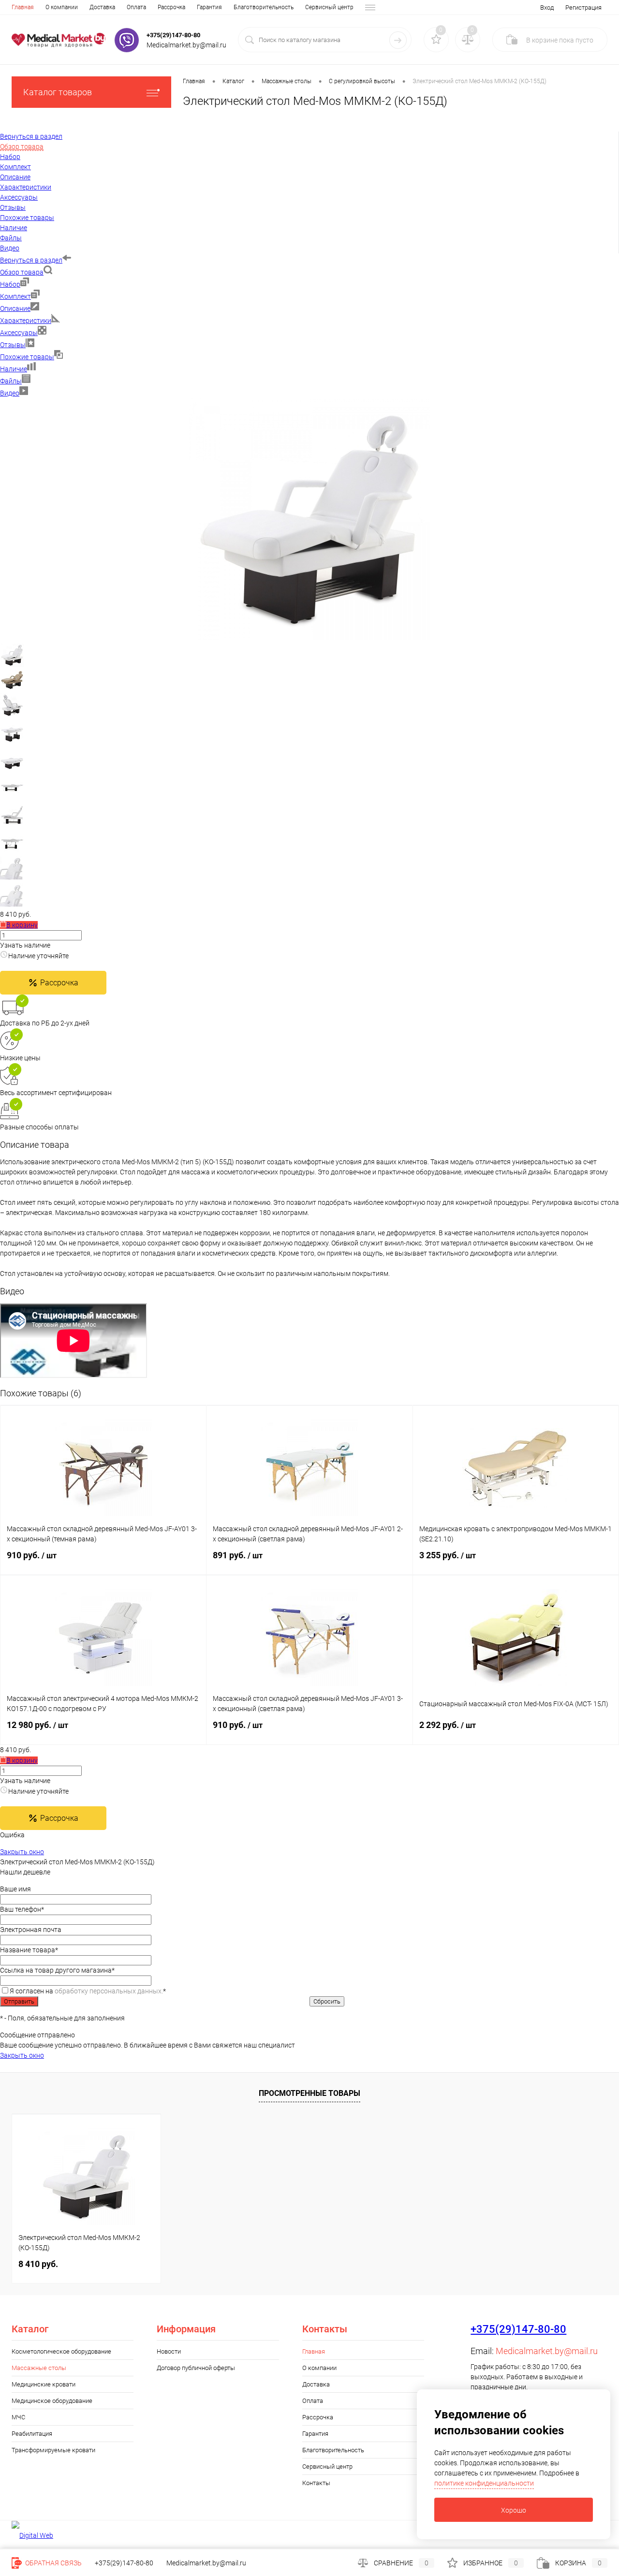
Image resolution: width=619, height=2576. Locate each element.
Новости (169, 2351)
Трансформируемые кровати (53, 2450)
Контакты (316, 2483)
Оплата (136, 7)
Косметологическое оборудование (61, 2351)
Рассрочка (171, 7)
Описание (15, 308)
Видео (10, 393)
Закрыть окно (22, 1852)
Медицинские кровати (44, 2384)
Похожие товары (27, 357)
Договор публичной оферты (196, 2368)
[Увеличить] (309, 638)
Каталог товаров (58, 92)
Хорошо (514, 2510)
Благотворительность (264, 7)
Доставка (102, 7)
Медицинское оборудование (52, 2401)
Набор (10, 284)
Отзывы (13, 345)
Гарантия (209, 7)
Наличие (14, 369)
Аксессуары (19, 333)
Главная (23, 7)
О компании (62, 7)
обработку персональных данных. (109, 1991)
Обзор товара (22, 272)
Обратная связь (53, 2563)
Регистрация (583, 7)
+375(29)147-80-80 (173, 35)
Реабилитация (32, 2434)
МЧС (18, 2417)
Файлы (11, 381)
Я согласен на (88, 1991)
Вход (547, 7)
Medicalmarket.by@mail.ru (547, 2351)
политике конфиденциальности (484, 2483)
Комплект (15, 296)
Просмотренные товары (309, 2093)
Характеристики (26, 321)
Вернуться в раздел (31, 260)
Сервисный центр (329, 7)
